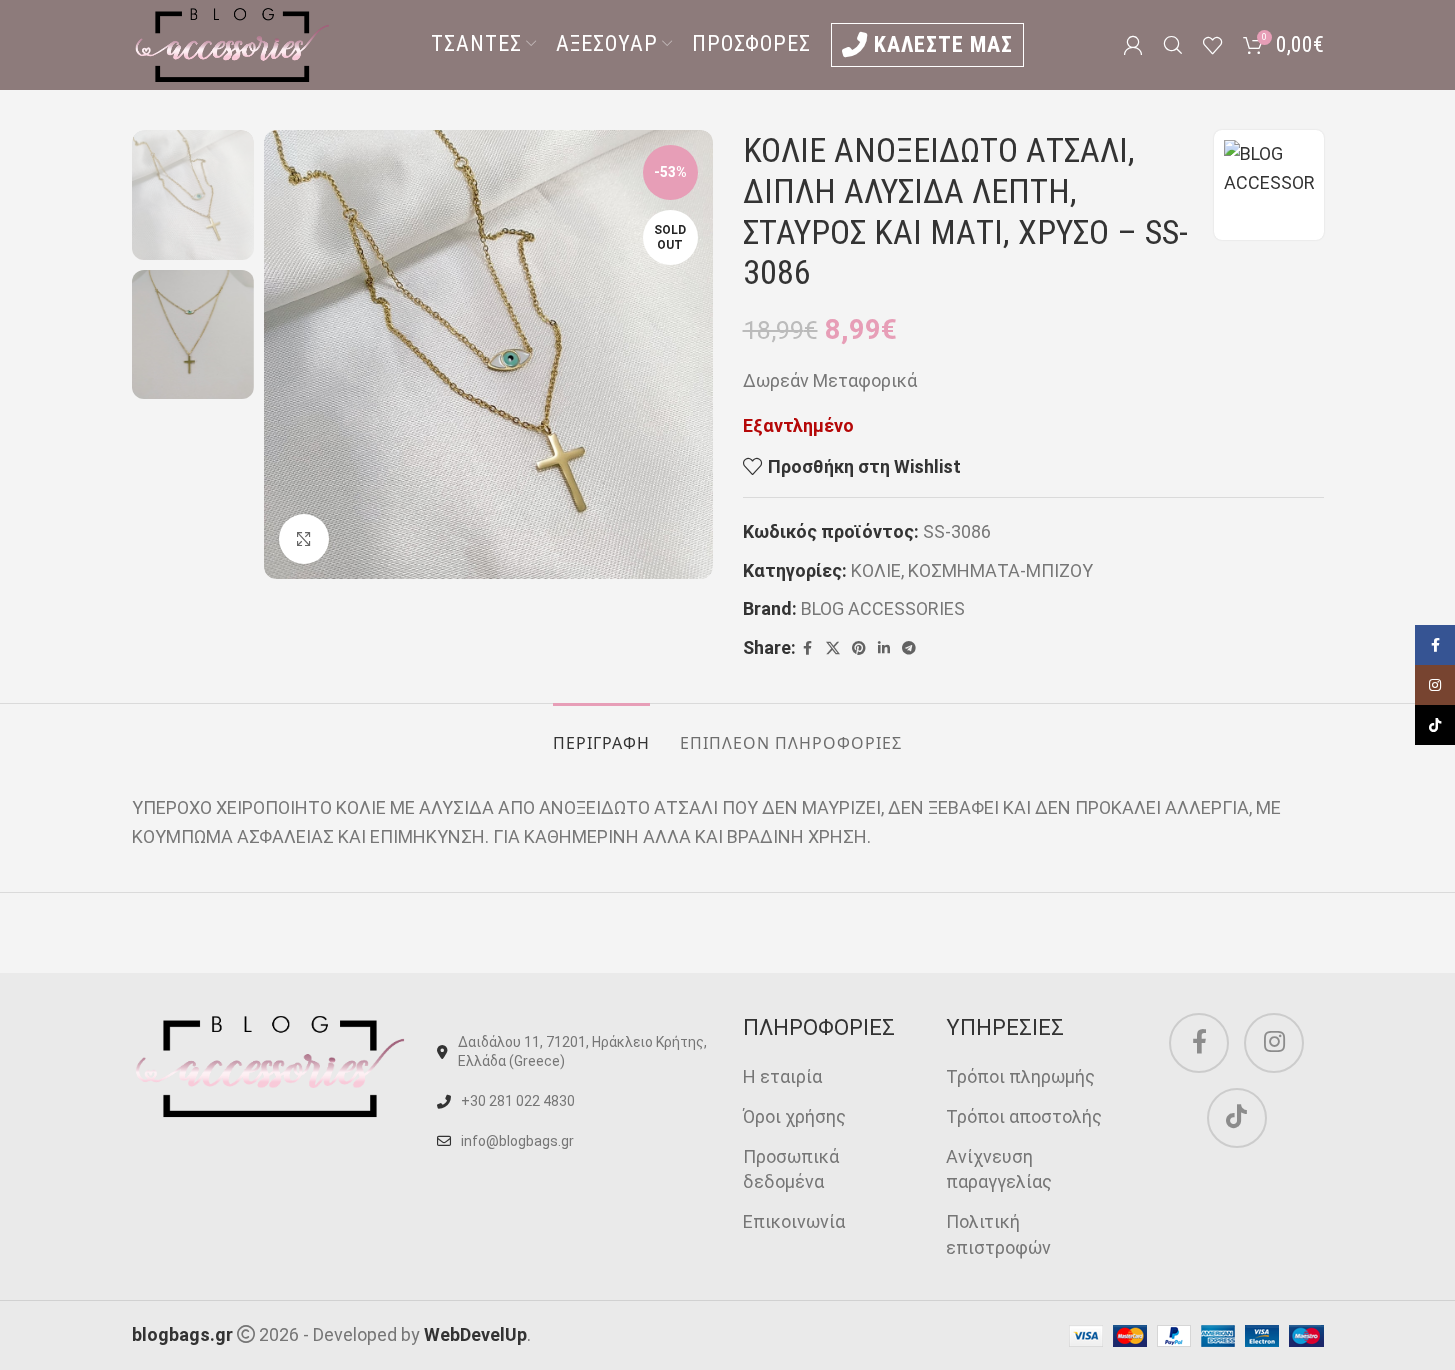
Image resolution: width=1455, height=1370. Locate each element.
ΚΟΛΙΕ (876, 570)
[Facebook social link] (808, 648)
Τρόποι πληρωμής (1020, 1076)
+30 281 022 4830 (518, 1101)
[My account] (1133, 45)
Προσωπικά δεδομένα (791, 1169)
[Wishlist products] (1213, 45)
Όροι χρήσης (794, 1116)
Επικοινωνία (794, 1221)
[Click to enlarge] (304, 539)
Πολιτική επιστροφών (998, 1234)
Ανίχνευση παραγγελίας (999, 1169)
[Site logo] (232, 43)
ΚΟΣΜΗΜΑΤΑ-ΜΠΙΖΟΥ (1000, 570)
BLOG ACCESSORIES (883, 608)
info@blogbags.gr (517, 1141)
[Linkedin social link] (884, 648)
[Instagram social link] (1274, 1043)
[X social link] (833, 648)
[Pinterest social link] (859, 648)
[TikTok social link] (1237, 1118)
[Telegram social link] (909, 648)
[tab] (601, 733)
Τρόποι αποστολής (1024, 1116)
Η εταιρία (782, 1076)
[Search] (1173, 45)
